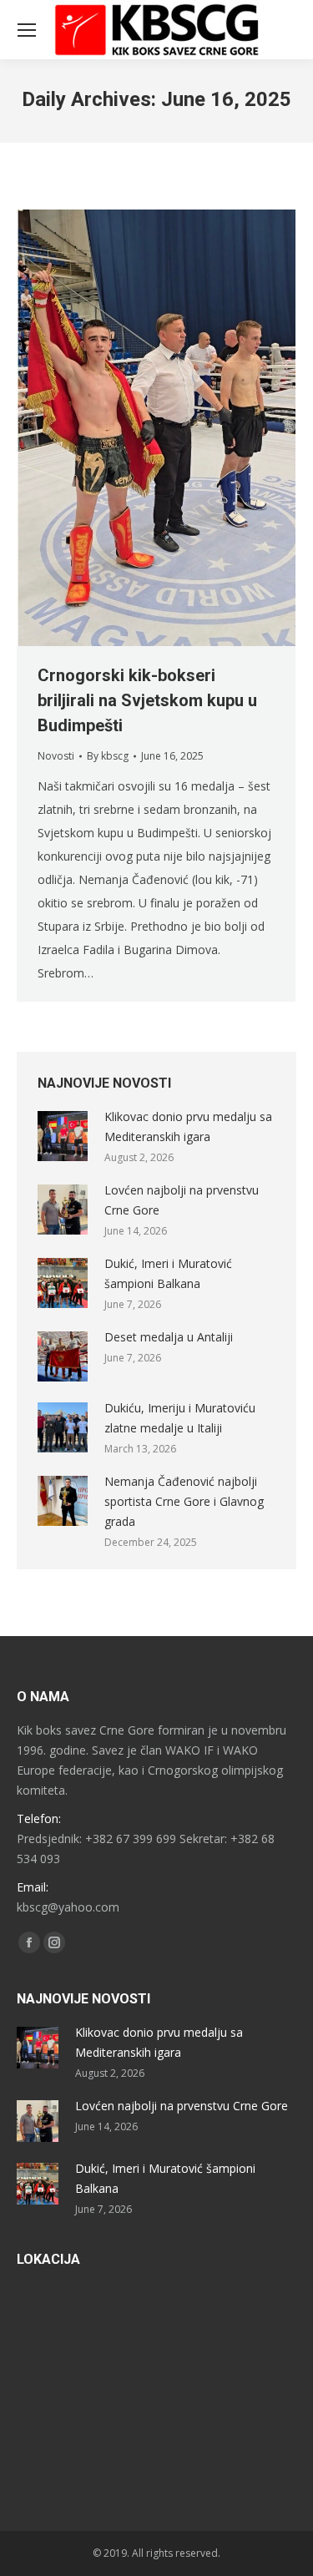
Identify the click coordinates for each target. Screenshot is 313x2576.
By (108, 756)
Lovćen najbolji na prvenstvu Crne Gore (182, 1200)
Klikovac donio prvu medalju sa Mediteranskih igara (188, 1126)
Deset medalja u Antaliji (169, 1337)
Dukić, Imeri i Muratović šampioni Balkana (168, 1273)
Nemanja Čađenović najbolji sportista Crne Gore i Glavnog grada (184, 1501)
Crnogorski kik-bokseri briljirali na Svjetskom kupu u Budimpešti (147, 700)
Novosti (56, 756)
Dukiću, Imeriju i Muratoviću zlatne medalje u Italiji (180, 1418)
